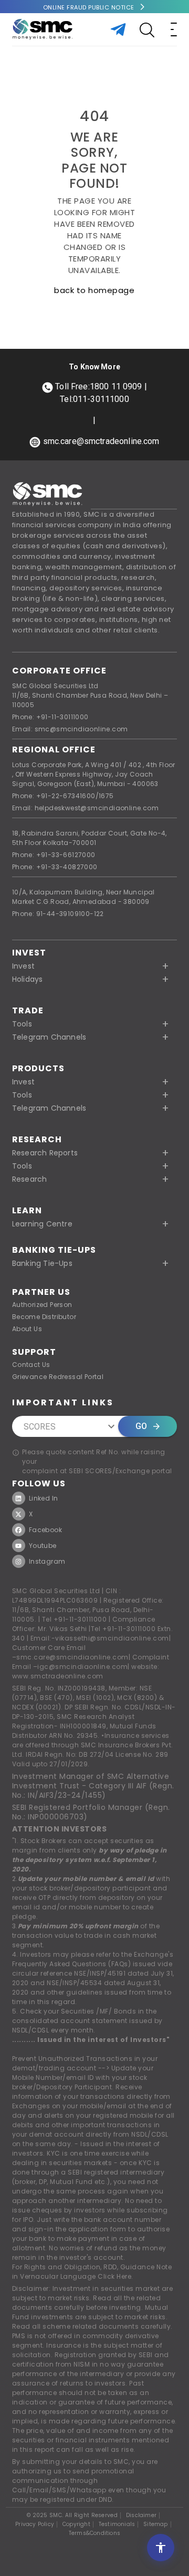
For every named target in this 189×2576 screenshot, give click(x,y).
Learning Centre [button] (42, 1224)
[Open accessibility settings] (161, 2548)
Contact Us (31, 1365)
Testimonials (117, 2524)
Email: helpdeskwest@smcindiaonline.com (85, 808)
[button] (94, 1082)
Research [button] (30, 1179)
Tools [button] (22, 1024)
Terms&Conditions (94, 2533)
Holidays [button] (28, 979)
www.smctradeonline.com (58, 1676)
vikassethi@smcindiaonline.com (112, 1638)
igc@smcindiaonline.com (82, 1667)
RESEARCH (37, 1139)
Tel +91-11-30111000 (75, 1619)
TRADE (28, 1010)
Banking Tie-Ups (54, 1250)
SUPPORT (34, 1352)
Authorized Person (42, 1305)
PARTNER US (41, 1292)
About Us (27, 1329)
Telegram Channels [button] (49, 1037)
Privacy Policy (35, 2524)
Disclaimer (141, 2515)
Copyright (76, 2524)
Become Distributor (44, 1317)
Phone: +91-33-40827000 (55, 867)
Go (141, 1426)
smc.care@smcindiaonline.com (72, 1657)
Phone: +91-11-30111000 (50, 717)
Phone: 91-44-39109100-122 (58, 914)
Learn (27, 1210)
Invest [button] (23, 966)
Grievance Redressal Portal (58, 1377)
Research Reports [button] (45, 1153)
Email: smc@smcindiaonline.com (70, 729)
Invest (29, 953)
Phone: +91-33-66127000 (54, 855)
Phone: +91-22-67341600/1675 (63, 796)
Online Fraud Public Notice (89, 7)
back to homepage (94, 290)
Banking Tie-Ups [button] (42, 1263)
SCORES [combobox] (40, 1427)
